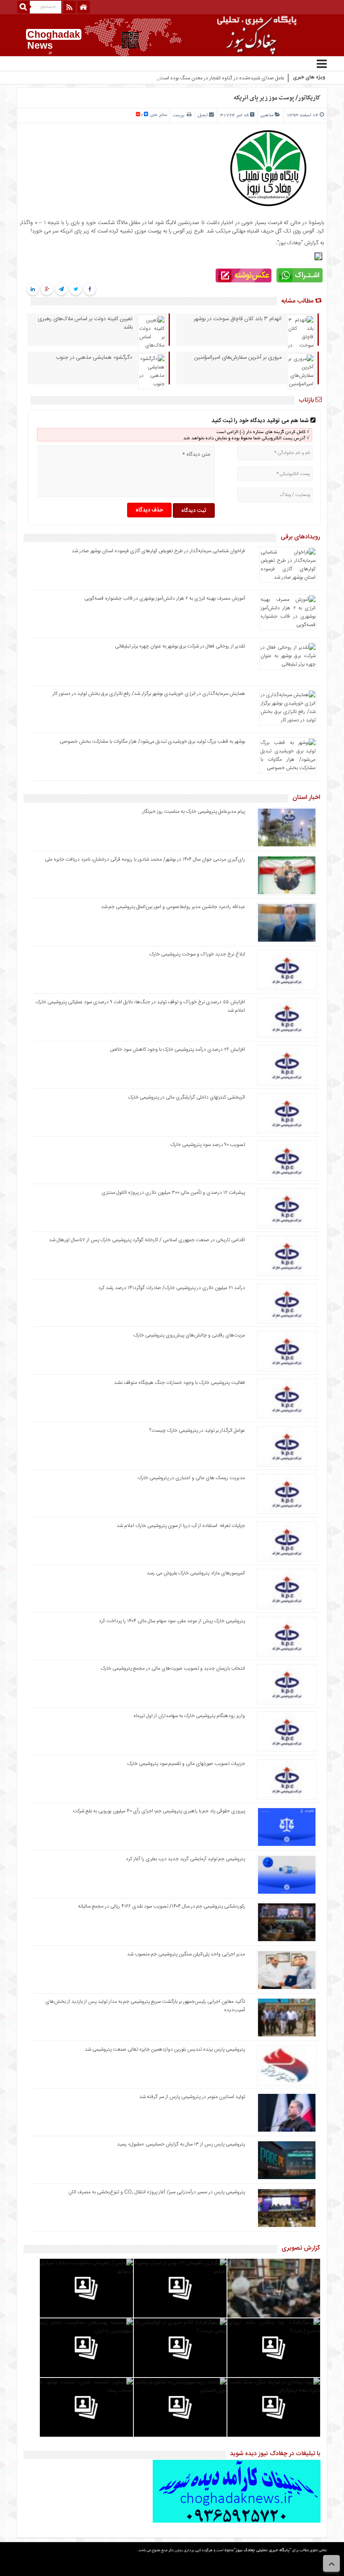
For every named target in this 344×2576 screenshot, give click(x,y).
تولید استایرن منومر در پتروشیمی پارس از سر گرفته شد (192, 2097)
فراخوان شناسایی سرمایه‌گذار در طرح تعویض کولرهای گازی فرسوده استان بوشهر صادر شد (158, 551)
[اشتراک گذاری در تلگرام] (61, 290)
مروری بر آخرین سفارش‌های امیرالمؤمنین (238, 358)
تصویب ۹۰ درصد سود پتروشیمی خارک (208, 1145)
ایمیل (203, 115)
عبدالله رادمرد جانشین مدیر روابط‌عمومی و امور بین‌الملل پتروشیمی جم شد (173, 907)
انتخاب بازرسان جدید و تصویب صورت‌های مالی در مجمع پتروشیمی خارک (173, 1668)
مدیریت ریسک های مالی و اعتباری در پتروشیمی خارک (191, 1478)
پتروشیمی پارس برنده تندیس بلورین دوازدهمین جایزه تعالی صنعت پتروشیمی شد (165, 2049)
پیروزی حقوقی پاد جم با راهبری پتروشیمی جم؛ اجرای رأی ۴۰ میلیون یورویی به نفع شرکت (159, 1811)
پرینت (180, 115)
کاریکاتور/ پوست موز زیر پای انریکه (277, 98)
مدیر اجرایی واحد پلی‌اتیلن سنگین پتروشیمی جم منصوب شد (186, 1954)
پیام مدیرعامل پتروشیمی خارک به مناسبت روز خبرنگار (194, 812)
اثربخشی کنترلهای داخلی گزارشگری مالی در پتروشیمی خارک (186, 1097)
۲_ (282, 78)
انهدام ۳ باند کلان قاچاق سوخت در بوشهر (238, 319)
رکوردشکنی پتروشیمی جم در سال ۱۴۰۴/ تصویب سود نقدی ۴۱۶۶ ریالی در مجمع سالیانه (162, 1906)
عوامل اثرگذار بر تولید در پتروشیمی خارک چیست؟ (197, 1430)
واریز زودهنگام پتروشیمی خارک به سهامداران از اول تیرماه (189, 1716)
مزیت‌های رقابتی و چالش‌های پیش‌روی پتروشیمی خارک (189, 1335)
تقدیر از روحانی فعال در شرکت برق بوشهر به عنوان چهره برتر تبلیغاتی (180, 646)
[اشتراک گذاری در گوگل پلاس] (47, 290)
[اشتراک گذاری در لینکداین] (33, 290)
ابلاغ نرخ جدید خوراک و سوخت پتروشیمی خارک (197, 954)
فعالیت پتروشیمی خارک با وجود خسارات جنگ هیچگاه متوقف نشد (180, 1383)
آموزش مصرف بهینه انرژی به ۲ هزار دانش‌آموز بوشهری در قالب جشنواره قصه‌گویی (165, 598)
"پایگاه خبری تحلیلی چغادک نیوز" (262, 2551)
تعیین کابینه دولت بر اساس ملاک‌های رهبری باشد (85, 323)
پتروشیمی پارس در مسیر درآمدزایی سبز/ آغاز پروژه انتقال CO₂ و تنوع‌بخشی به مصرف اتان (157, 2192)
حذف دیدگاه (149, 510)
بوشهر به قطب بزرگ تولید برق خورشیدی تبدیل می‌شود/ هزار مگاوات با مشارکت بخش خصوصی (152, 741)
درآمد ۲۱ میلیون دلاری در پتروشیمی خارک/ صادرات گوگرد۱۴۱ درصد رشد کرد (172, 1288)
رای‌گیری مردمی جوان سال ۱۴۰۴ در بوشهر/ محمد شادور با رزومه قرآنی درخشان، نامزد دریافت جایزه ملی (145, 859)
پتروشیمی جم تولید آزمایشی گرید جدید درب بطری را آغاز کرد (185, 1859)
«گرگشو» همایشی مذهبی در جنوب (94, 358)
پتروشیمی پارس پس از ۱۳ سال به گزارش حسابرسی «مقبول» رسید (181, 2144)
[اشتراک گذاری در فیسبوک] (90, 290)
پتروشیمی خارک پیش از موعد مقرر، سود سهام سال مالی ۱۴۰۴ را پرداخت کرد (172, 1621)
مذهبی (267, 115)
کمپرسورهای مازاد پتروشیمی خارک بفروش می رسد (196, 1573)
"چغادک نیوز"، (289, 243)
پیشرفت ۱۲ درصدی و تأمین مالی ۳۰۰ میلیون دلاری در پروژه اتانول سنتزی (173, 1193)
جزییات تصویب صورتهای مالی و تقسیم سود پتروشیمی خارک (185, 1764)
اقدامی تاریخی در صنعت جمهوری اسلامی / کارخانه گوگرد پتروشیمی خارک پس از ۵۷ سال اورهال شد (147, 1240)
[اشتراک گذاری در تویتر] (75, 290)
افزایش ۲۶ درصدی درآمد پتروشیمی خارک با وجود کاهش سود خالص (177, 1049)
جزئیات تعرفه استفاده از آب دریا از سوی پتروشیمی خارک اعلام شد (181, 1526)
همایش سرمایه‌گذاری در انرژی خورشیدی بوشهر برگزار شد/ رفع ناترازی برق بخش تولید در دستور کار (149, 694)
